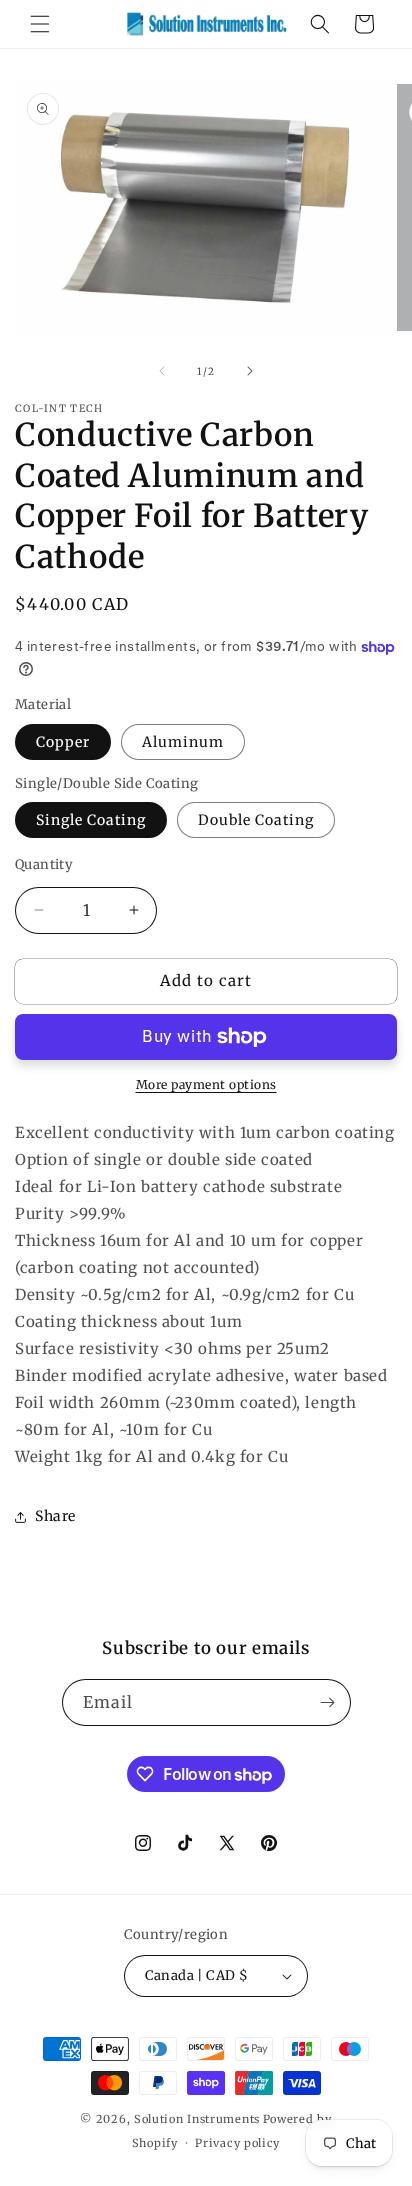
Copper (63, 742)
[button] (40, 24)
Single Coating (91, 820)
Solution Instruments (197, 2119)
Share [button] (55, 1516)
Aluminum (183, 742)
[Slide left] (162, 371)
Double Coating (256, 820)
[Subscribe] (328, 1702)
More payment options (206, 1084)
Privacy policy (237, 2143)
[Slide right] (250, 371)
